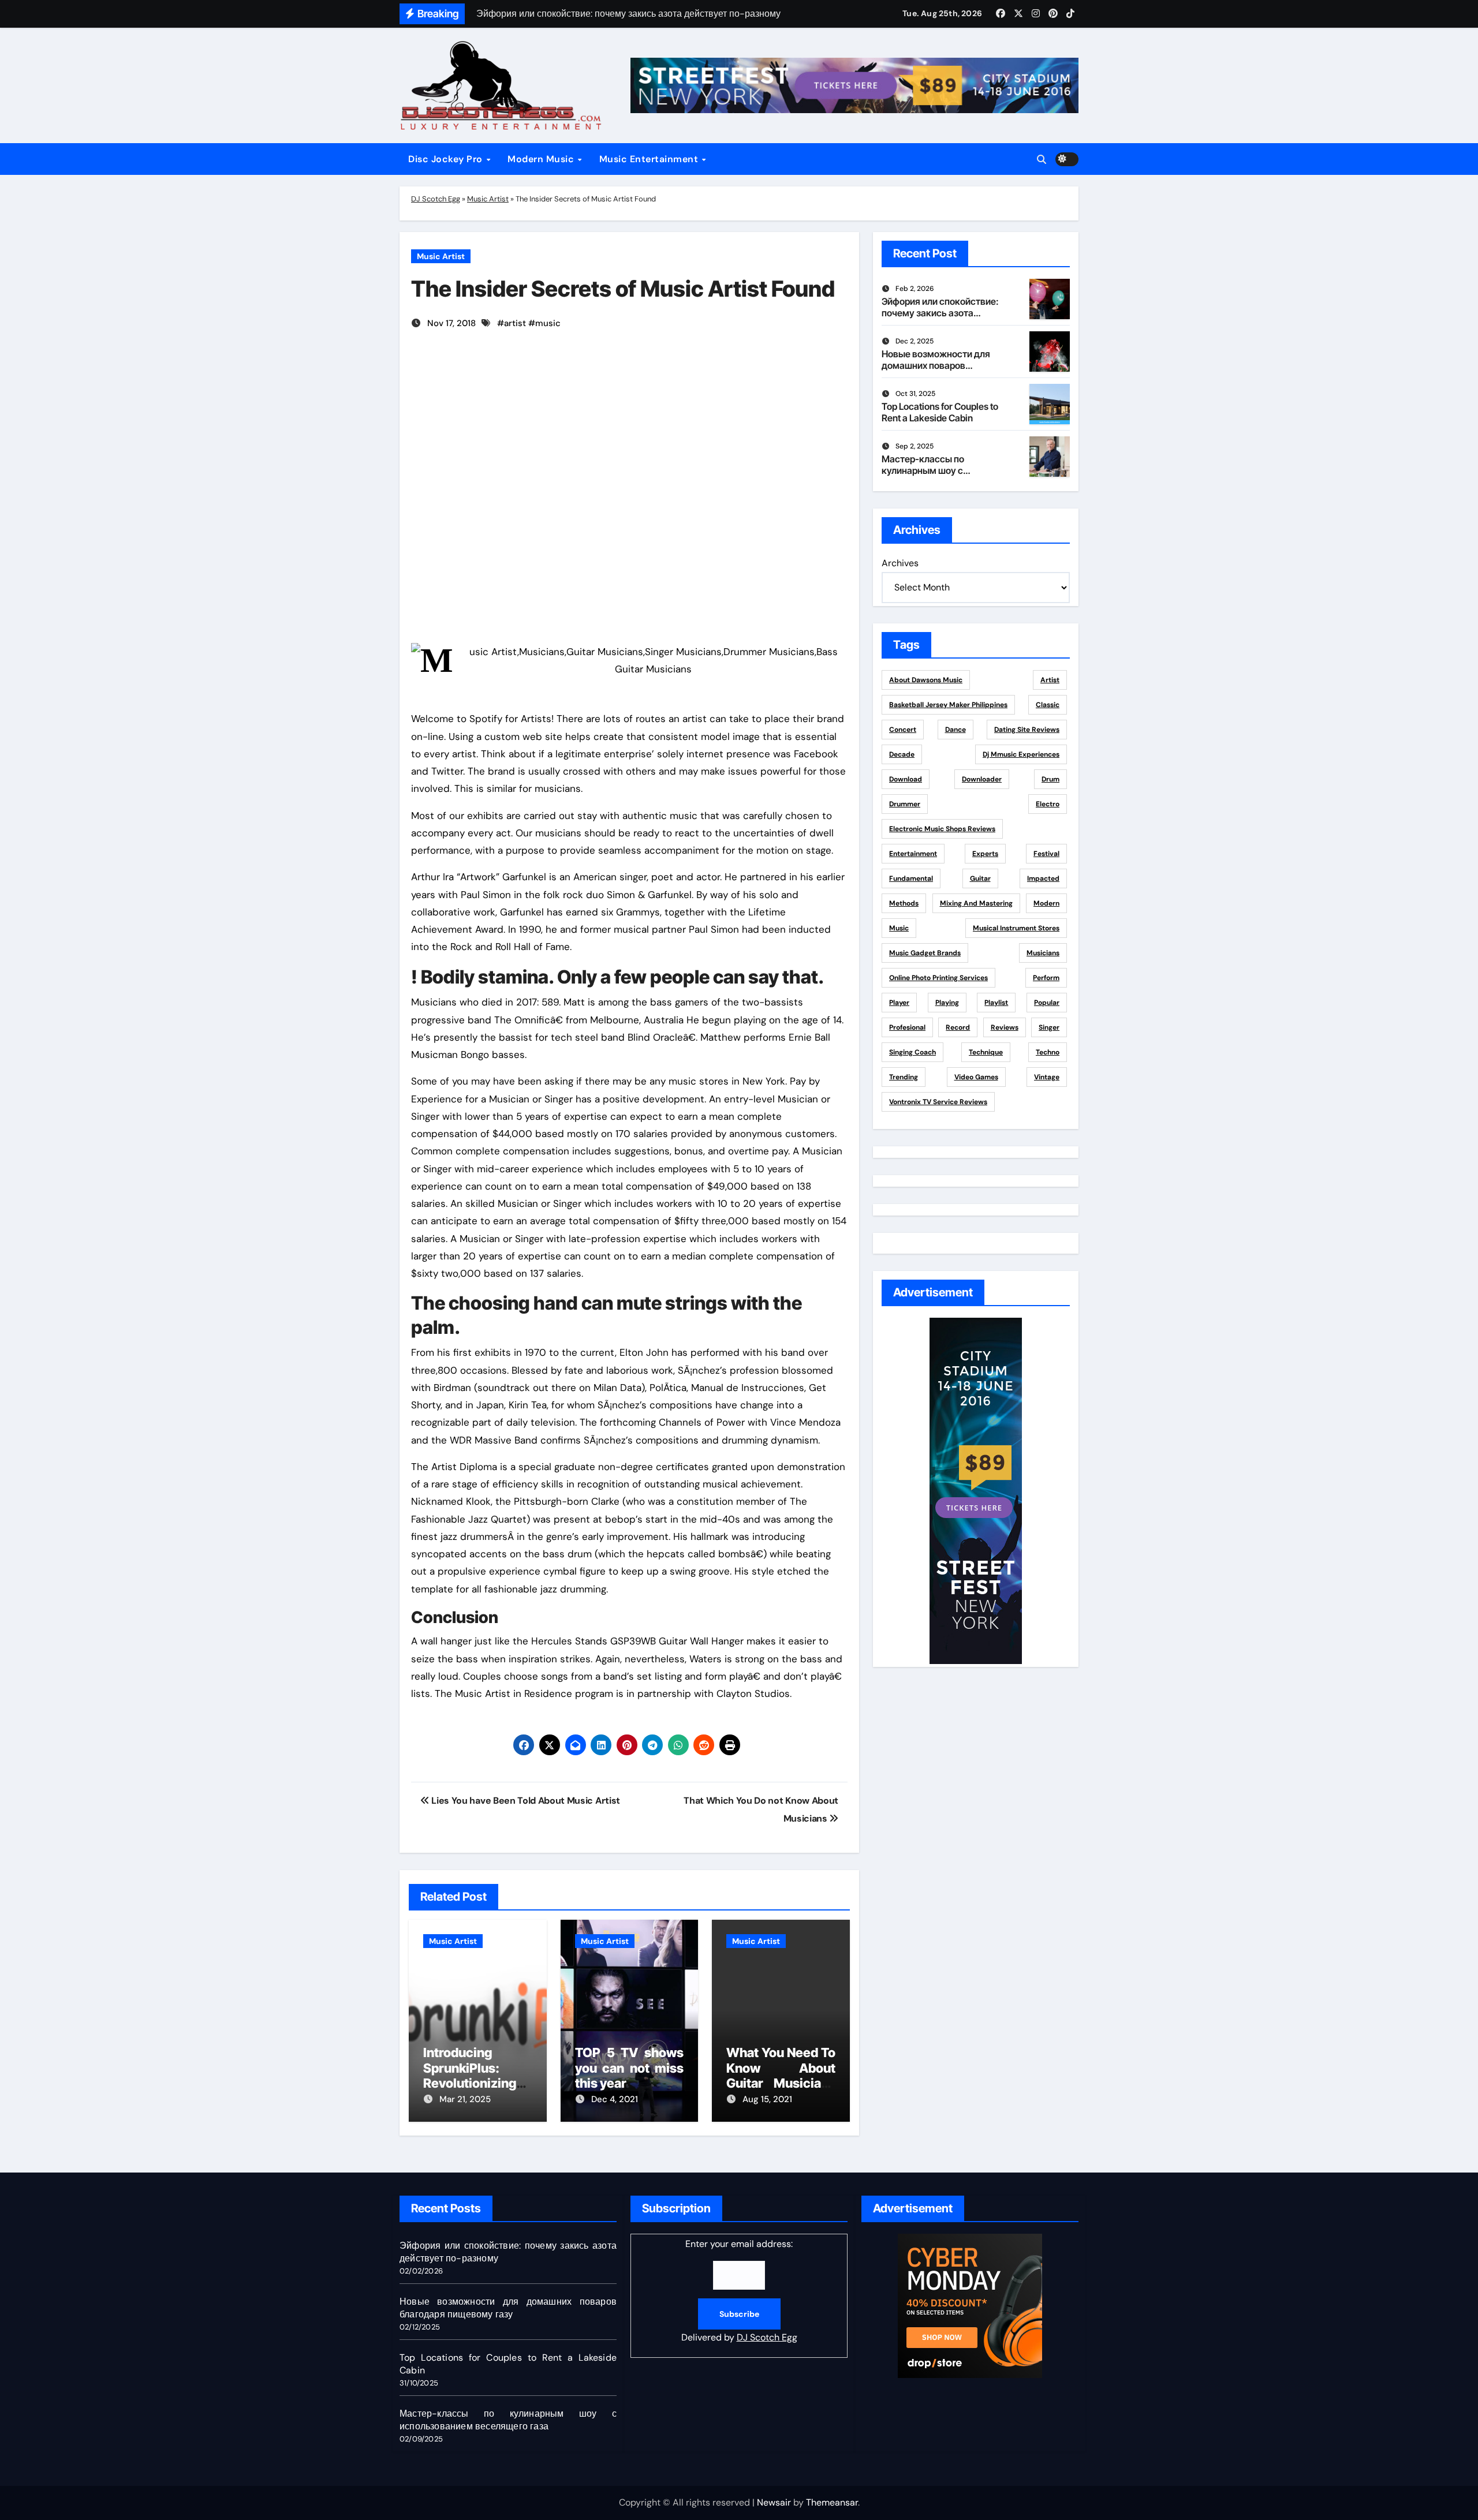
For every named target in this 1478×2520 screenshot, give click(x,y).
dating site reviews (1027, 730)
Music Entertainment (650, 159)
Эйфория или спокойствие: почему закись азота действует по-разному (940, 312)
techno (1048, 1052)
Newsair (774, 2502)
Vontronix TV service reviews (938, 1102)
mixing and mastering (976, 903)
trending (904, 1077)
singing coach (912, 1052)
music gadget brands (925, 953)
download (906, 779)
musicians (1043, 953)
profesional (907, 1027)
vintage (1047, 1077)
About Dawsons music (926, 680)
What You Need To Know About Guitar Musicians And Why (781, 2075)
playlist (996, 1003)
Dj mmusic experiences (1021, 754)
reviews (1005, 1027)
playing (947, 1003)
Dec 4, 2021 (615, 2099)
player (899, 1003)
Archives (900, 563)
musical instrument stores (1016, 928)
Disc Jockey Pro (447, 159)
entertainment (913, 854)
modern (1046, 903)
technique (986, 1052)
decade (902, 754)
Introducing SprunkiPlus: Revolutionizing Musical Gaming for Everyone (478, 2083)
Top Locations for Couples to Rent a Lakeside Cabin (940, 412)
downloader (982, 779)
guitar (980, 878)
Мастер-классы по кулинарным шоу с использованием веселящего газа (923, 476)
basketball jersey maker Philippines (948, 705)
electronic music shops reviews (942, 829)
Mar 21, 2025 (465, 2099)
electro (1048, 804)
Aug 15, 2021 (767, 2099)
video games (976, 1077)
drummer (905, 804)
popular (1047, 1003)
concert (903, 730)
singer (1049, 1027)
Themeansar (832, 2502)
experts (985, 854)
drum (1050, 779)
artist (515, 323)
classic (1048, 705)
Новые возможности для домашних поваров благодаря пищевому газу (939, 365)
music (548, 323)
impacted (1043, 878)
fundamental (911, 878)
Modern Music (542, 159)
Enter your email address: (739, 2291)
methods (904, 903)
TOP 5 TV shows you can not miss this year (630, 2068)
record (958, 1027)
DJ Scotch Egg (436, 199)
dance (956, 730)
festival (1046, 854)
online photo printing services (938, 978)
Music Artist (488, 199)
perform (1046, 978)
